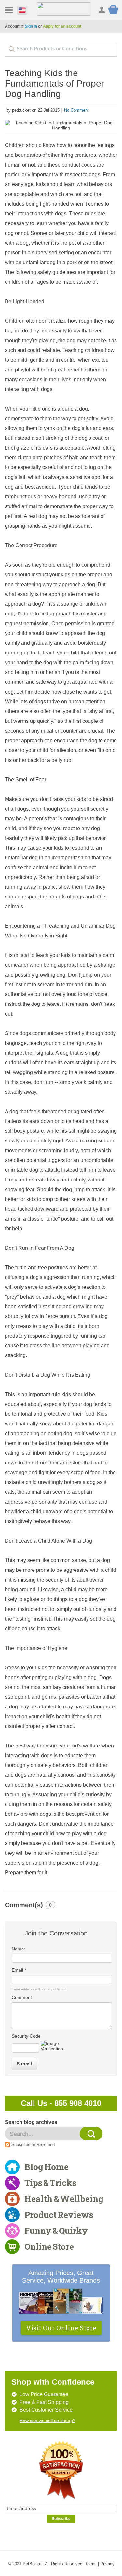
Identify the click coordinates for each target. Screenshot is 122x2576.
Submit (24, 2064)
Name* (19, 1949)
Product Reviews (59, 2215)
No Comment (76, 110)
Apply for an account (62, 26)
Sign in (31, 26)
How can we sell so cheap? (47, 2421)
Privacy (107, 2564)
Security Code (26, 2036)
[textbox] (61, 49)
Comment (22, 1997)
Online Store (49, 2246)
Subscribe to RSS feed (33, 2144)
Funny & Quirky (56, 2231)
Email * (19, 1970)
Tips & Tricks (50, 2183)
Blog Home (47, 2167)
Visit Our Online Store (61, 2328)
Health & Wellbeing (64, 2199)
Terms (91, 2564)
